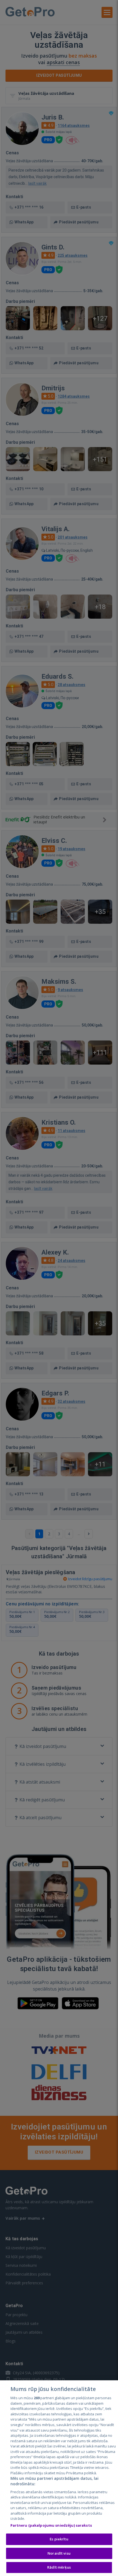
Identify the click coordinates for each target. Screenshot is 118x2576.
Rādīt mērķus (59, 2567)
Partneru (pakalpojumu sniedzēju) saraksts (51, 2525)
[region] (59, 2478)
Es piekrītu (59, 2539)
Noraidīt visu (59, 2553)
